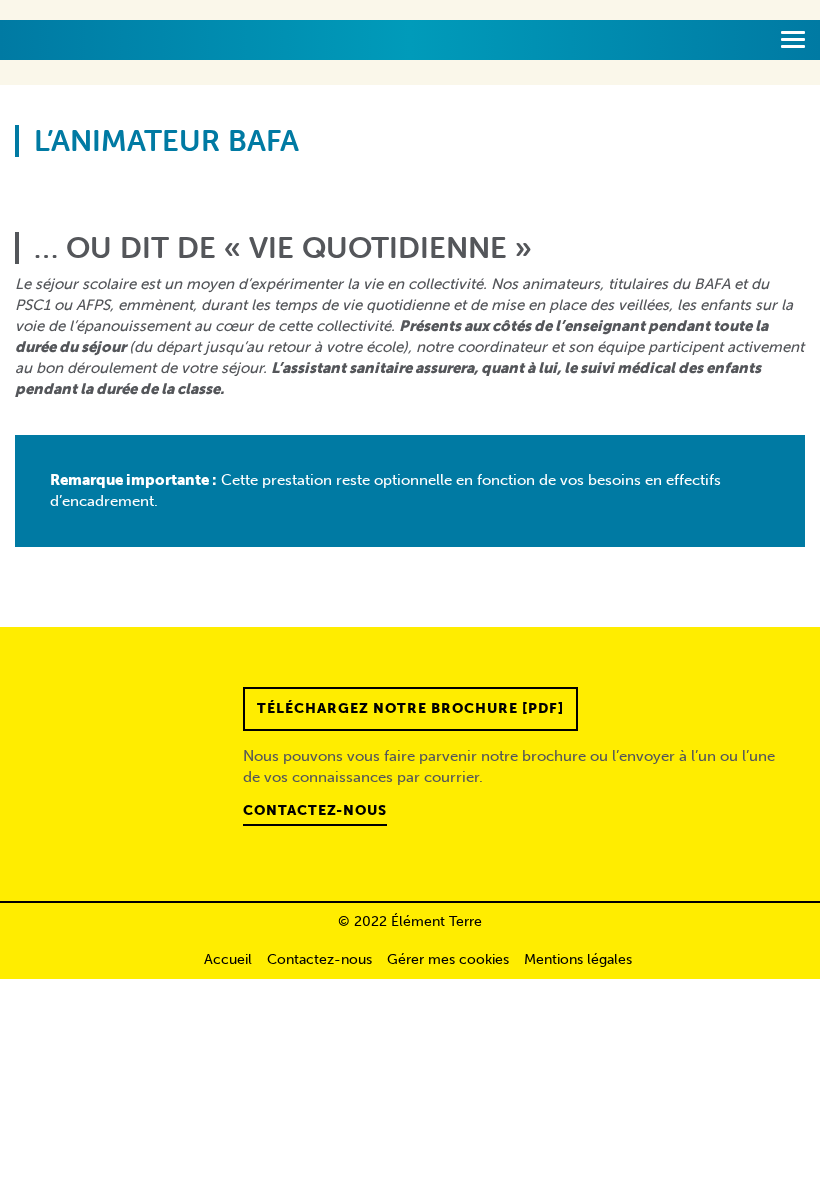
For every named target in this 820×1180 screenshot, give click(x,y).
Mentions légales (578, 959)
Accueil (228, 959)
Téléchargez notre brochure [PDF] (410, 708)
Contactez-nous (315, 811)
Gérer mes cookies (448, 959)
